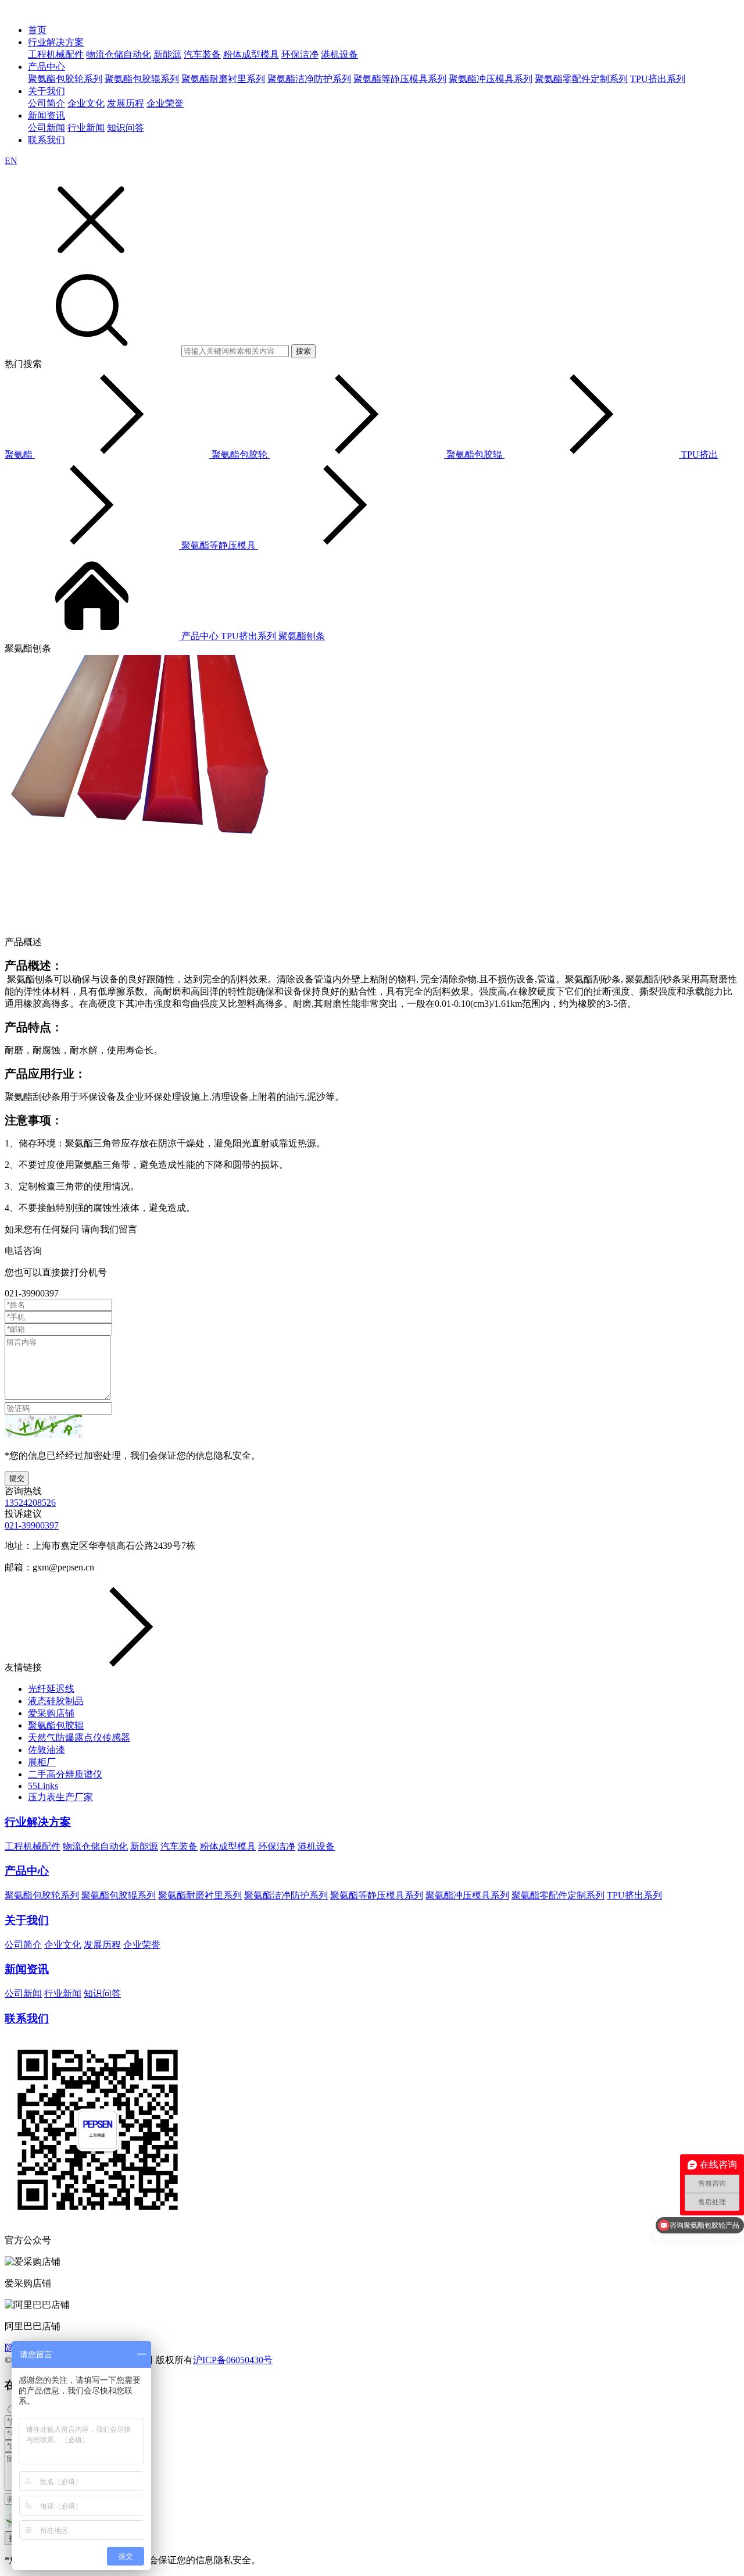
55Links (43, 1786)
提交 (17, 1478)
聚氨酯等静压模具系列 (400, 79)
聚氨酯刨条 (302, 636)
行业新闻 (86, 128)
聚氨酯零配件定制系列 (581, 79)
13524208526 (30, 1503)
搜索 (303, 351)
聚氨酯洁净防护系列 (309, 79)
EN (11, 161)
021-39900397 (32, 1525)
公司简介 (46, 103)
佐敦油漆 (46, 1750)
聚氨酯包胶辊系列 (142, 79)
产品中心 (46, 67)
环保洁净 (300, 54)
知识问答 (126, 128)
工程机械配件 (56, 54)
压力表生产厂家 (60, 1797)
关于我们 (46, 91)
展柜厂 (42, 1762)
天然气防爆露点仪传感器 (79, 1738)
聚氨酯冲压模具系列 (491, 79)
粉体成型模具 (251, 54)
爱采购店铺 (51, 1713)
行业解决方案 (56, 42)
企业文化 (86, 103)
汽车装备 (202, 54)
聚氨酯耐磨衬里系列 (223, 79)
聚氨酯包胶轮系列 (65, 79)
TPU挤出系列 (658, 79)
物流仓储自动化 (119, 54)
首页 (37, 30)
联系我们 (46, 140)
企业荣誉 (165, 103)
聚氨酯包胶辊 (56, 1725)
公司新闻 (46, 128)
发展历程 (126, 103)
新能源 (167, 54)
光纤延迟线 (51, 1689)
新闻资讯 (46, 115)
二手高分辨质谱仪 (65, 1774)
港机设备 (339, 54)
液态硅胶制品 (56, 1701)
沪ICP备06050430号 (233, 2360)
